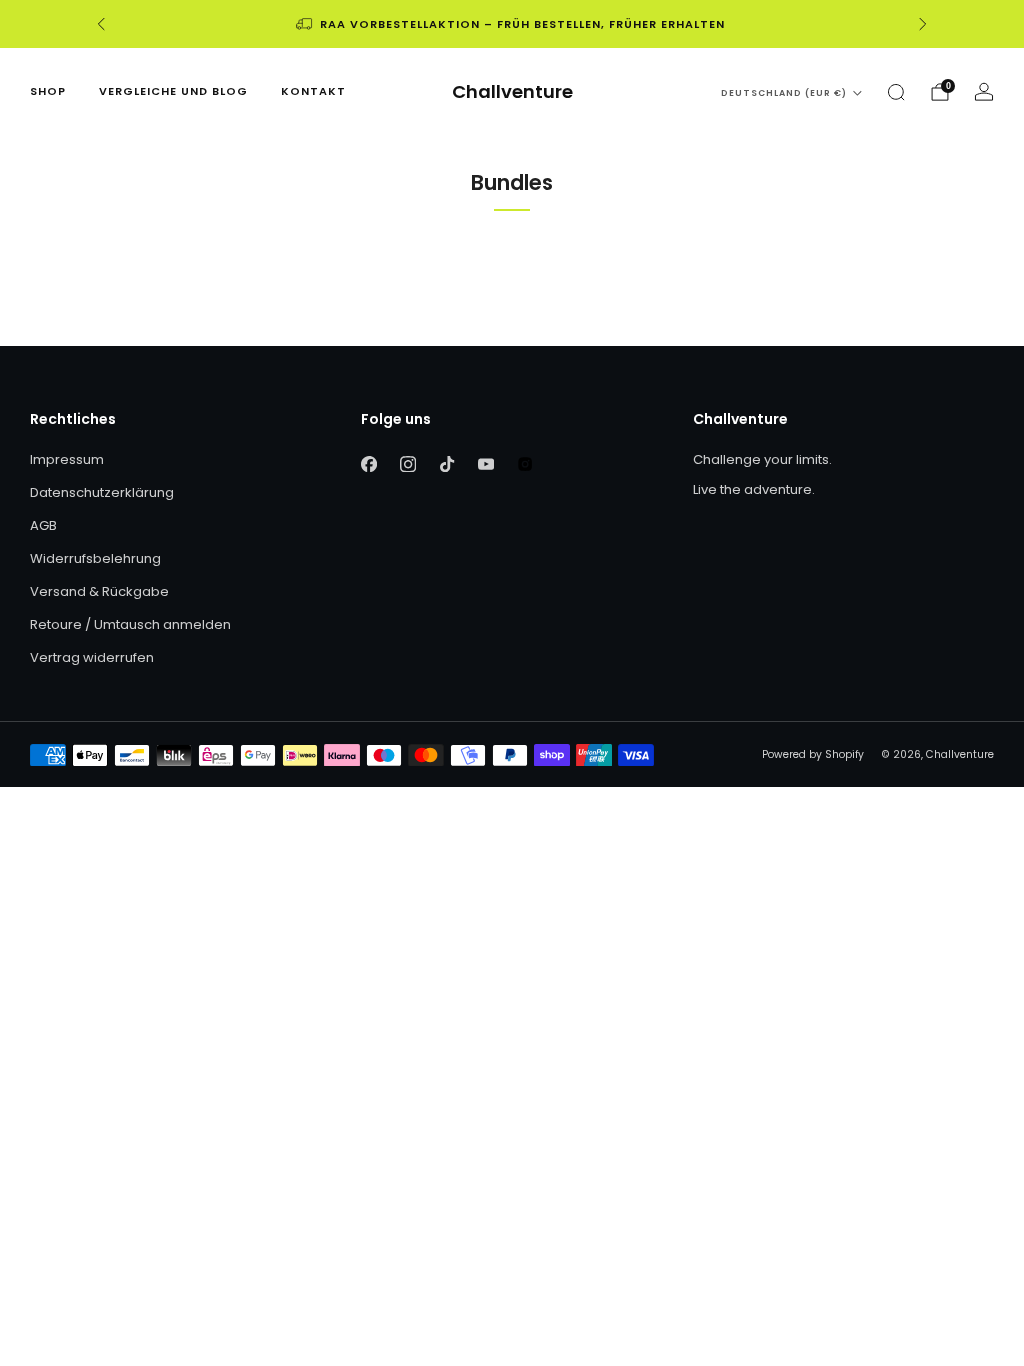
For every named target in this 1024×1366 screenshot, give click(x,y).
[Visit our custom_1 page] (525, 464)
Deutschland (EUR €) (784, 93)
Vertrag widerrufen (92, 657)
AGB (43, 525)
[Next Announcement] (923, 24)
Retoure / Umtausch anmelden (130, 624)
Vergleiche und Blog (173, 91)
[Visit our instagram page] (408, 464)
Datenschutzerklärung (102, 492)
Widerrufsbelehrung (95, 558)
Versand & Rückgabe (99, 591)
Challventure (512, 92)
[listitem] (512, 24)
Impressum (67, 459)
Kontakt (313, 91)
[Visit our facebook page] (369, 464)
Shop (48, 91)
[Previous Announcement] (101, 24)
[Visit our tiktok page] (447, 464)
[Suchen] (896, 92)
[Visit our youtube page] (486, 464)
